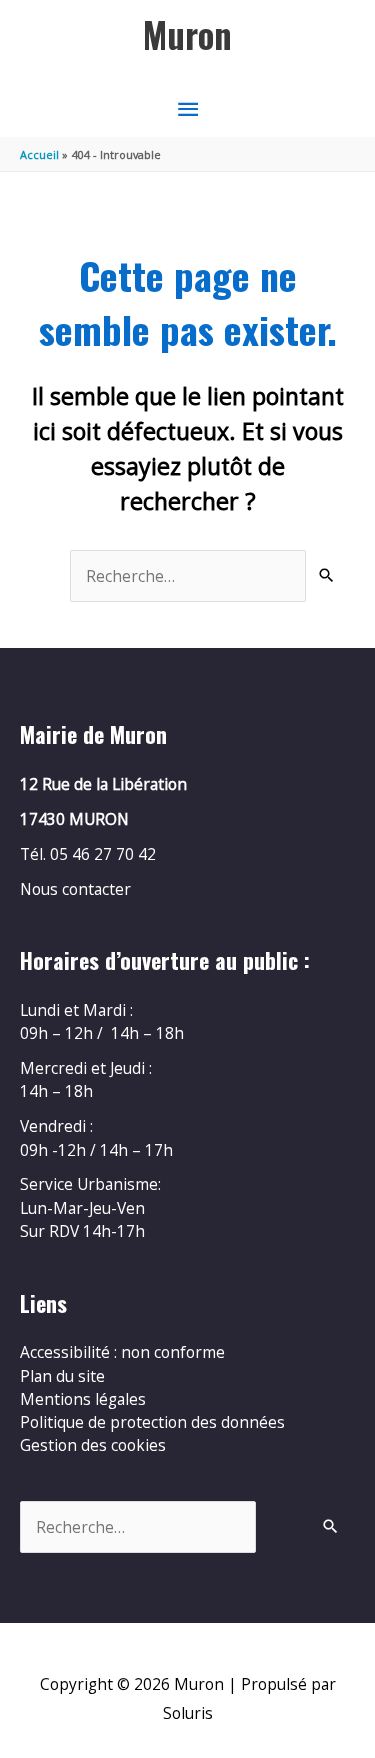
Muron (187, 34)
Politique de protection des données (152, 1422)
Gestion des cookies (93, 1445)
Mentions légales (83, 1399)
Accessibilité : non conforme (122, 1352)
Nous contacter (75, 889)
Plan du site (62, 1376)
